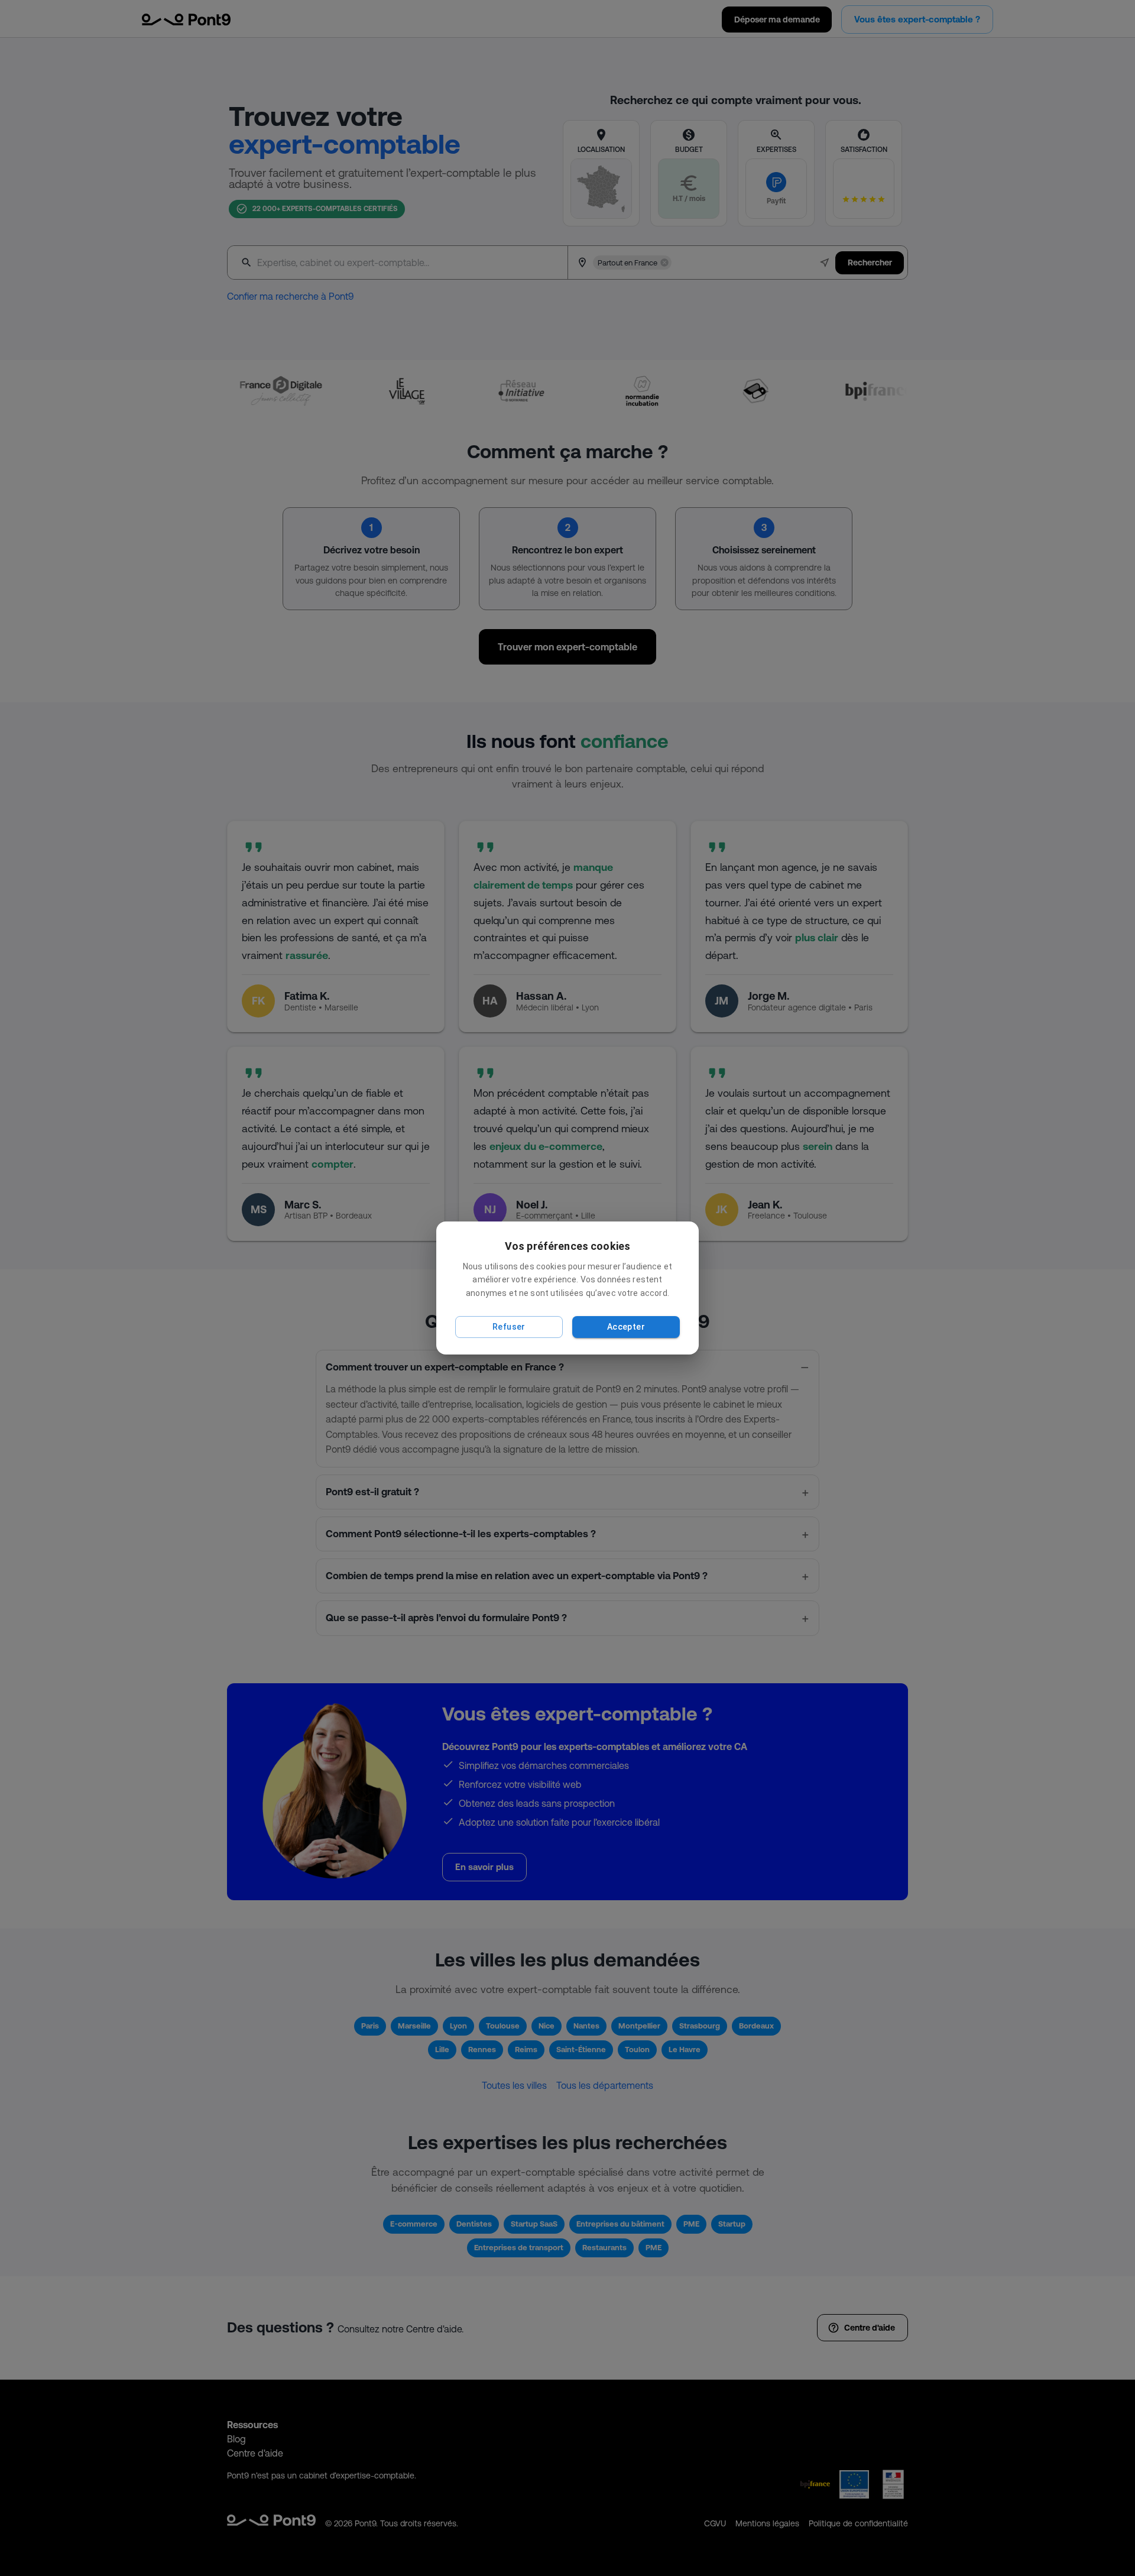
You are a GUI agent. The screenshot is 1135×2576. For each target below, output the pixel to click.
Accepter (626, 1327)
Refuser (509, 1327)
